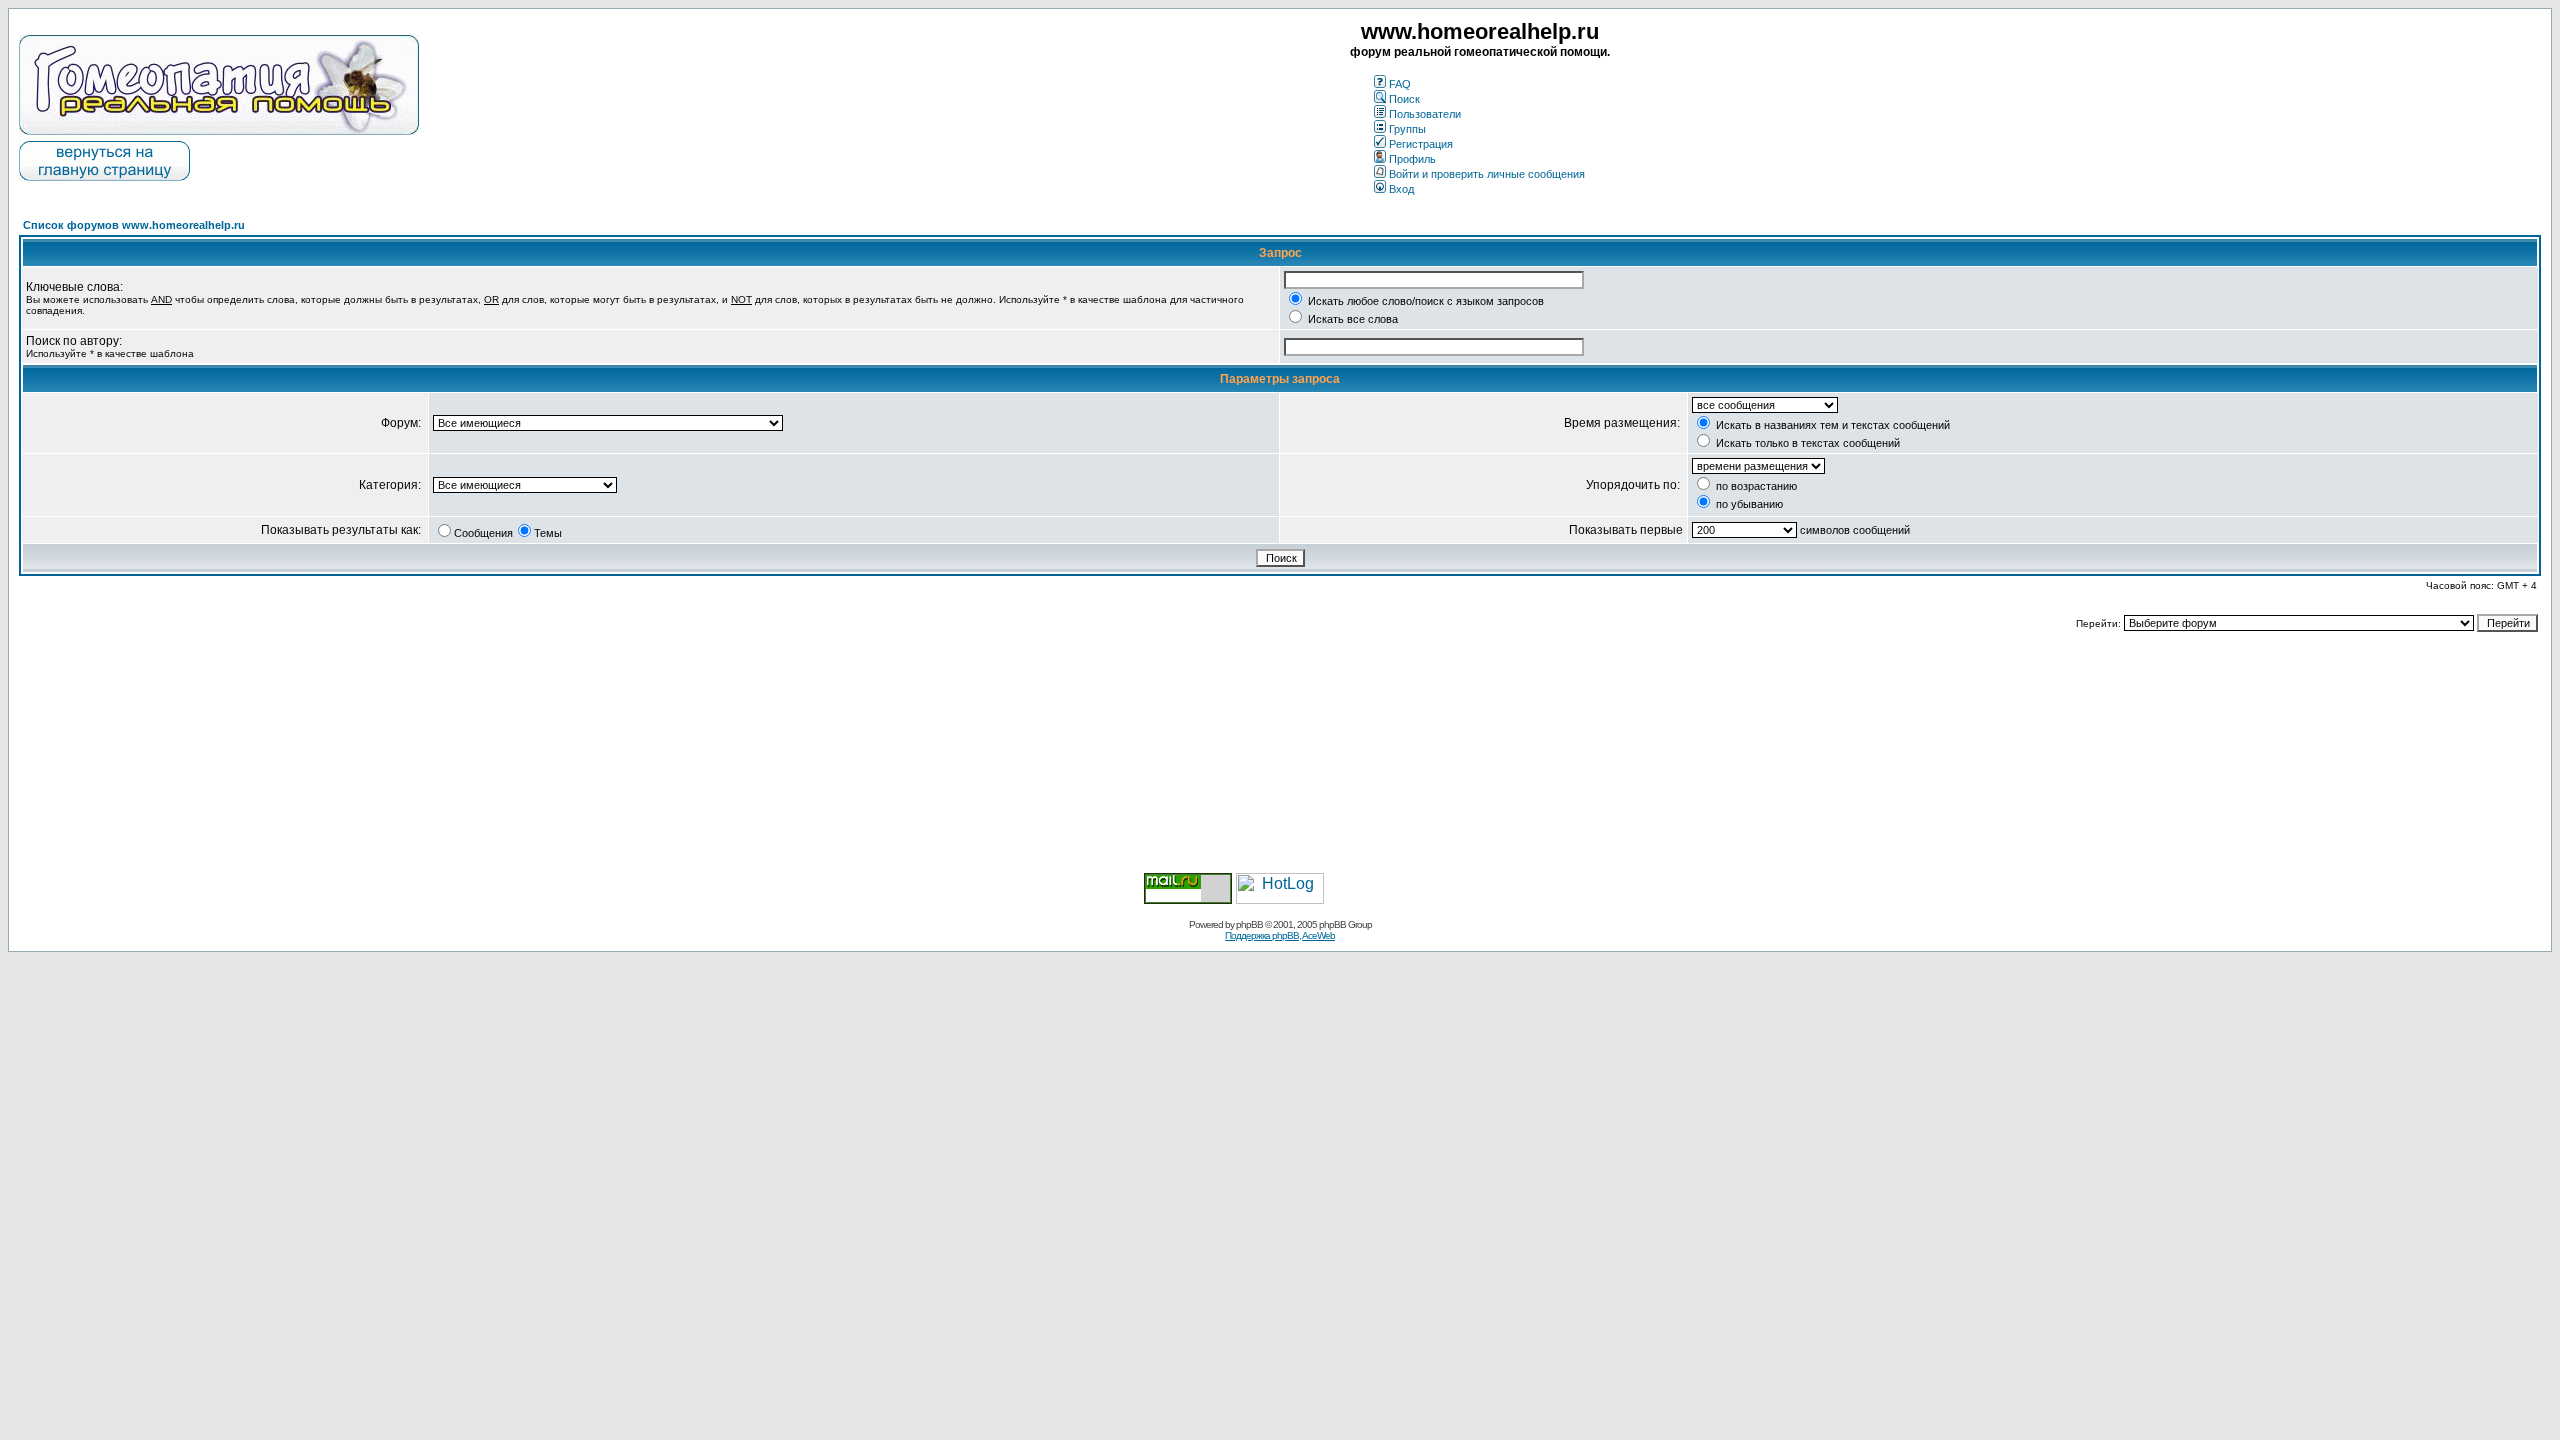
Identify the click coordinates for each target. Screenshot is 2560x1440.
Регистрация (1421, 144)
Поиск (1404, 99)
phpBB (1249, 924)
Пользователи (1425, 114)
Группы (1407, 129)
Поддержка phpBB (1262, 935)
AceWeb (1318, 935)
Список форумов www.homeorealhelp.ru (134, 225)
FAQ (1400, 84)
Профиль (1412, 159)
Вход (1401, 189)
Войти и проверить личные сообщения (1487, 174)
